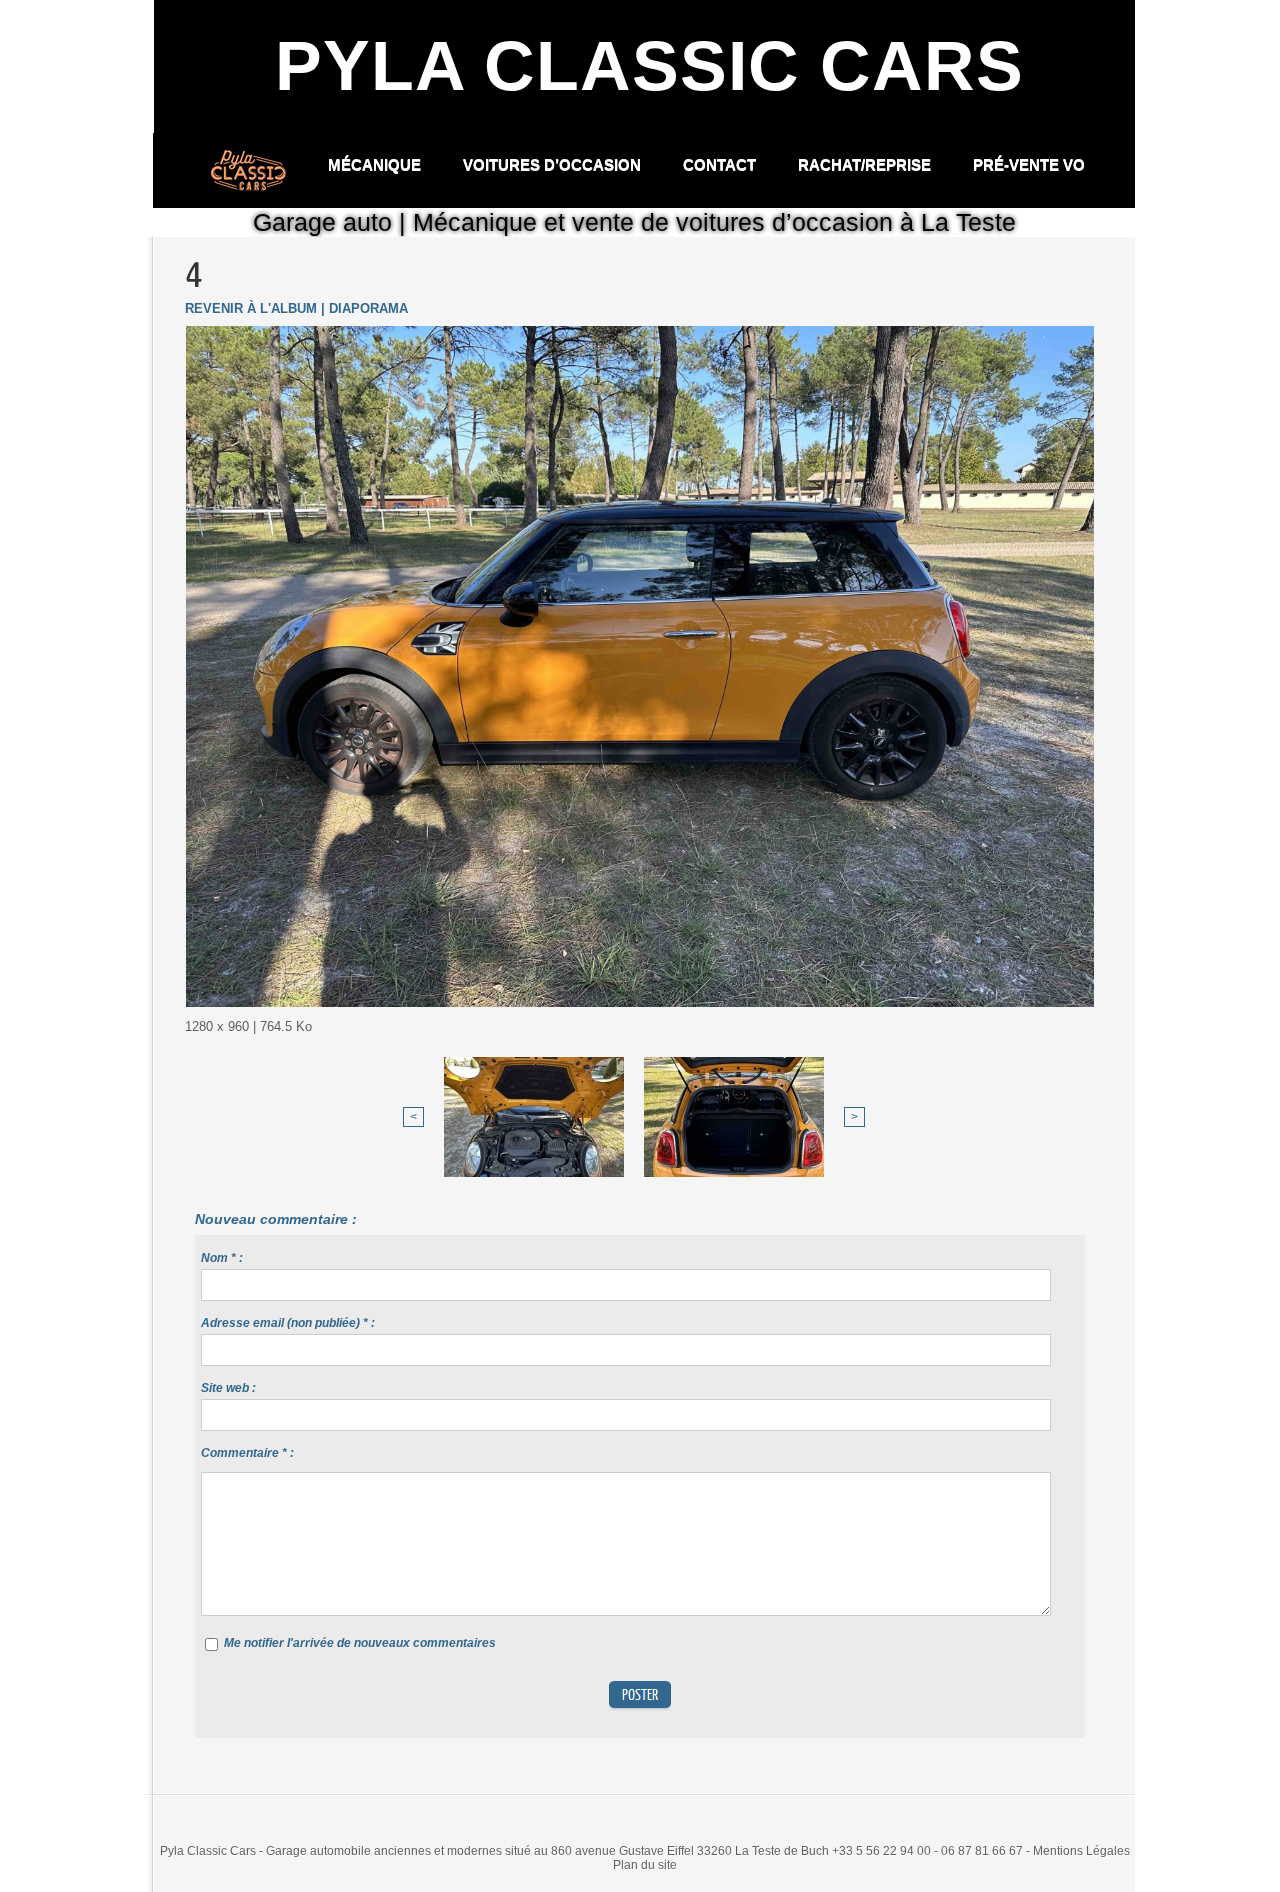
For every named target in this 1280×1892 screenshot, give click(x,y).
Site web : (228, 1388)
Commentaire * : (247, 1453)
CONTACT (721, 164)
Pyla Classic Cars (649, 66)
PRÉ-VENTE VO (1029, 164)
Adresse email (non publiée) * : (288, 1323)
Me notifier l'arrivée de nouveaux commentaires (360, 1643)
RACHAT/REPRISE (866, 164)
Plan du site (645, 1865)
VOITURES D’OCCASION (554, 164)
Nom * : (222, 1258)
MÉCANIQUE (376, 164)
